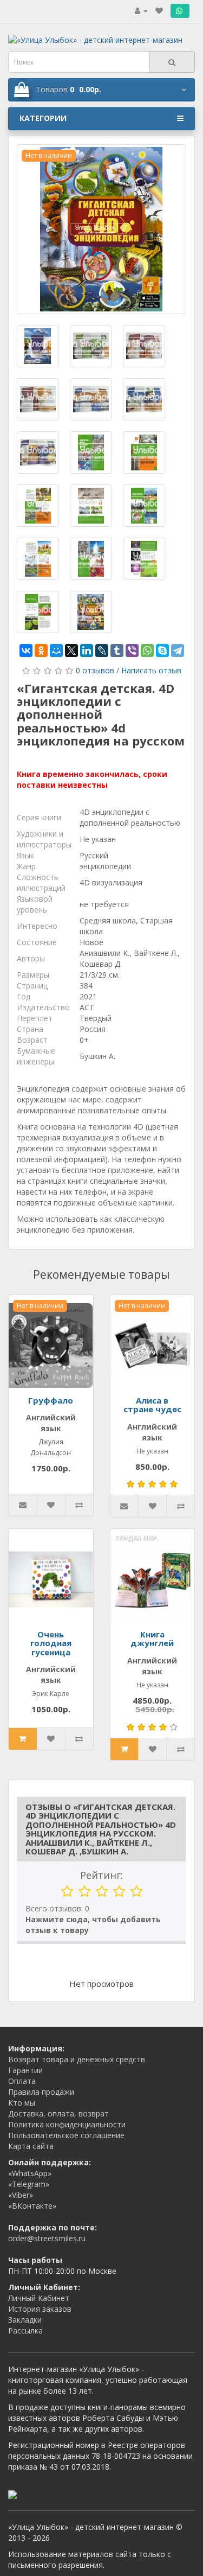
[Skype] (162, 651)
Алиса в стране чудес (152, 1405)
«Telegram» (29, 2184)
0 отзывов (95, 670)
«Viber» (21, 2195)
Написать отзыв (151, 670)
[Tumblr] (117, 651)
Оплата (22, 2081)
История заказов (40, 2309)
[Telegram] (178, 651)
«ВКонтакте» (32, 2206)
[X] (71, 651)
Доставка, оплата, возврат (58, 2113)
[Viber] (132, 651)
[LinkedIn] (87, 651)
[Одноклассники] (41, 651)
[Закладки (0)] (159, 11)
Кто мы (22, 2103)
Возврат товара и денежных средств (77, 2059)
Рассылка (25, 2330)
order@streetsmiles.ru (47, 2238)
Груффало (51, 1400)
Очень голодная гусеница (51, 1643)
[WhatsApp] (147, 651)
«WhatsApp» (30, 2173)
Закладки (25, 2320)
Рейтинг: (101, 1875)
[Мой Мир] (56, 651)
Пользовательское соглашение (66, 2135)
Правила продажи (41, 2092)
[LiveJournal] (102, 651)
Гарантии (25, 2070)
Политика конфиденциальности (67, 2124)
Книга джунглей (152, 1639)
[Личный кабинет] (141, 11)
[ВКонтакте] (26, 651)
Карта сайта (31, 2146)
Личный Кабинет (39, 2298)
